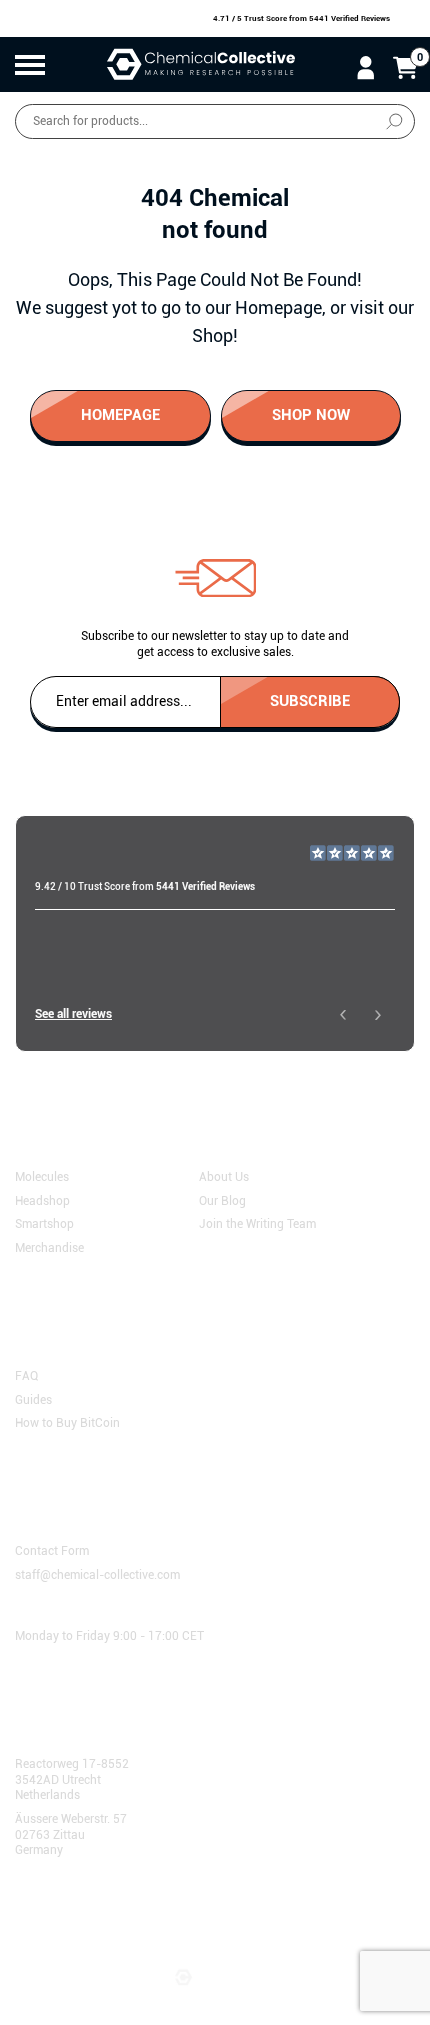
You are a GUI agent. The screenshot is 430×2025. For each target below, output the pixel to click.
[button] (342, 1014)
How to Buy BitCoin (67, 1423)
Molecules (42, 1177)
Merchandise (49, 1247)
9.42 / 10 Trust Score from (145, 886)
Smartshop (44, 1224)
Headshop (42, 1200)
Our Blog (222, 1200)
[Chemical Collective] (201, 64)
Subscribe (310, 700)
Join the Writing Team (257, 1224)
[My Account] (365, 67)
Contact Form (52, 1551)
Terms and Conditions (83, 1913)
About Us (224, 1177)
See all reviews (73, 1014)
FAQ (26, 1376)
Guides (33, 1399)
